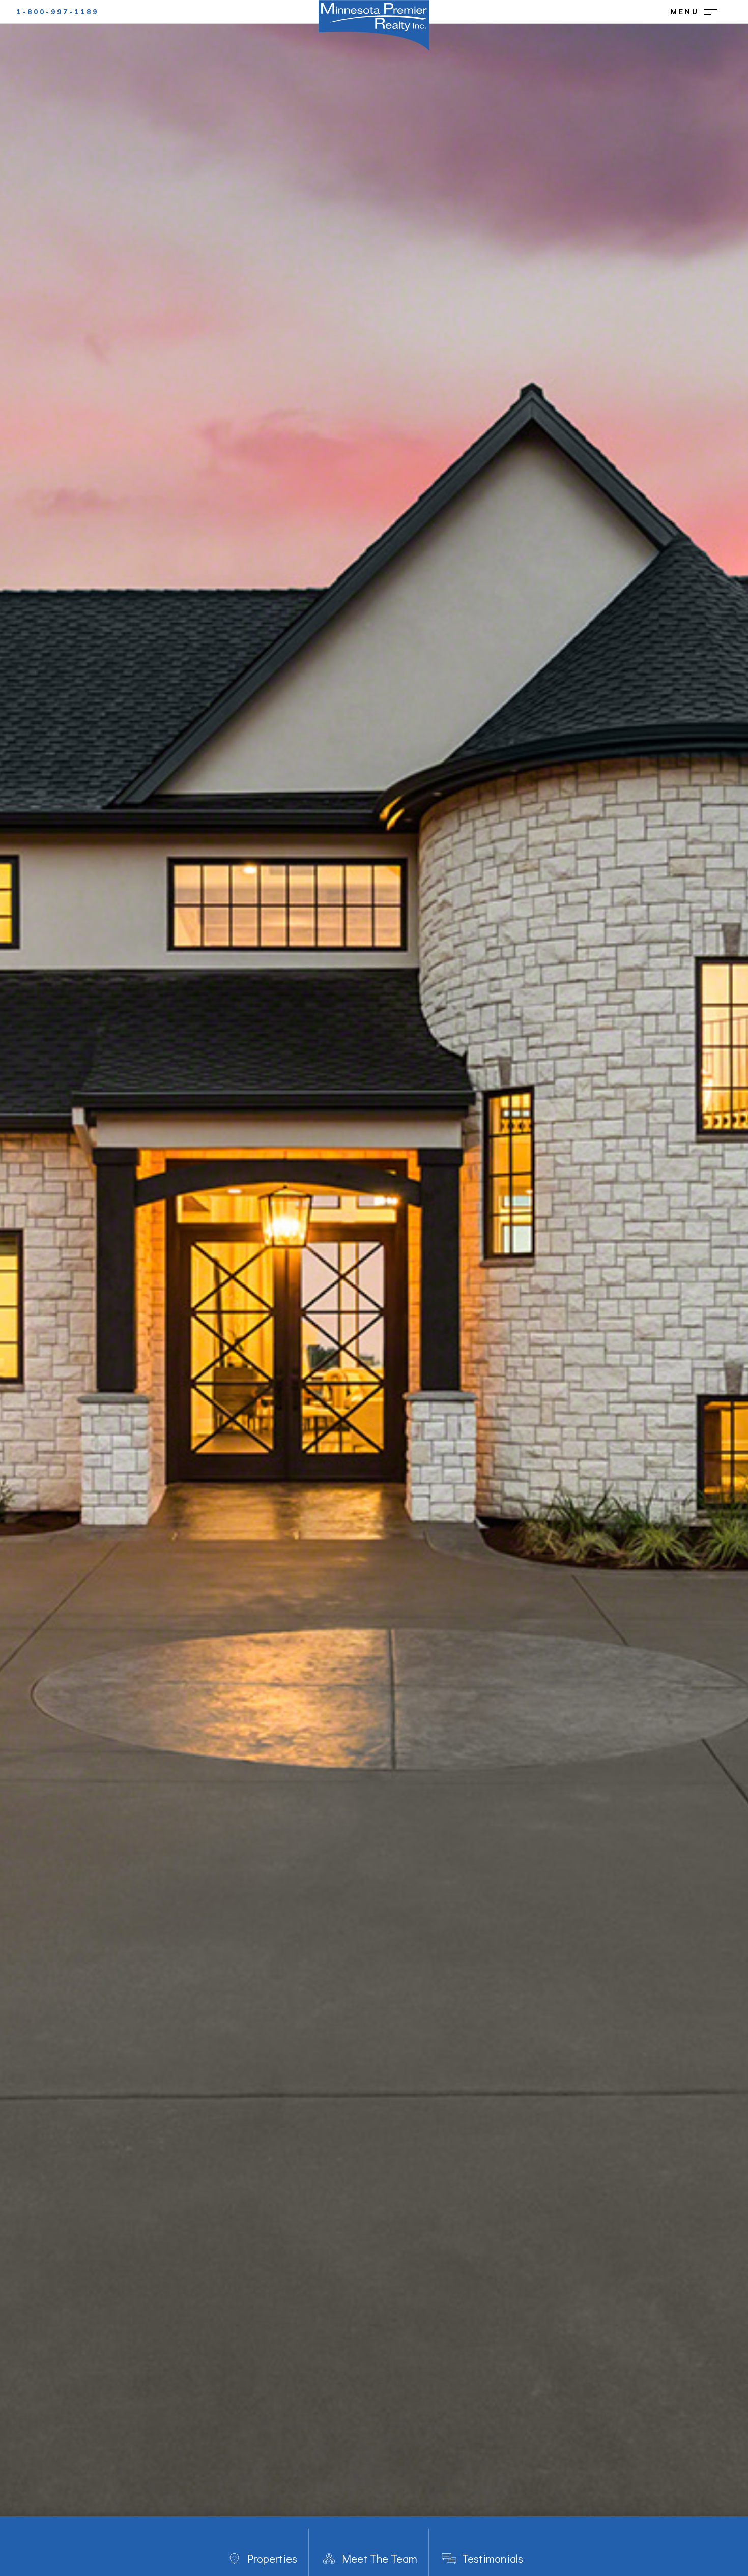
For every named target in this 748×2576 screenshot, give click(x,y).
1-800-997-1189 (57, 12)
